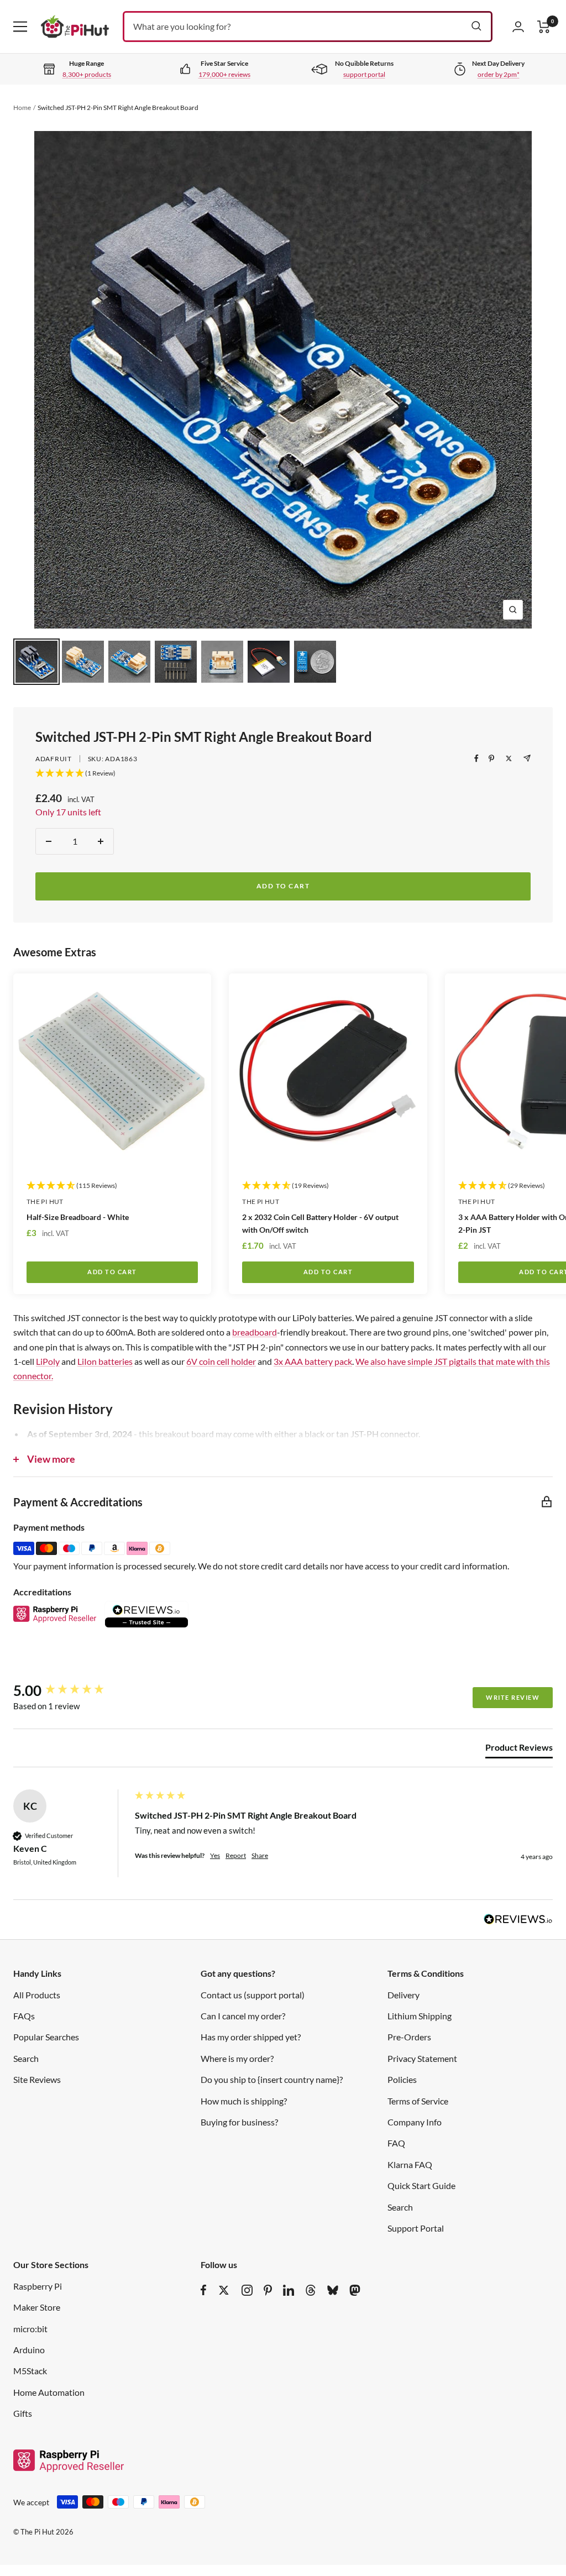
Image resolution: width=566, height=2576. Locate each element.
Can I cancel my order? (243, 2016)
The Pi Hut (45, 1201)
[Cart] (544, 27)
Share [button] (260, 1855)
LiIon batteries (105, 1361)
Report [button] (236, 1855)
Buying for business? (239, 2122)
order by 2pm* (499, 74)
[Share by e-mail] (527, 758)
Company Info (415, 2122)
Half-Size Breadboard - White (78, 1217)
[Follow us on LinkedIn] (289, 2290)
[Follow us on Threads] (311, 2290)
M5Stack (30, 2371)
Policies (402, 2079)
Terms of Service (418, 2101)
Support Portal (416, 2228)
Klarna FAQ (410, 2164)
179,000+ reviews (224, 74)
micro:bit (30, 2329)
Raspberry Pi (38, 2286)
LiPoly (48, 1361)
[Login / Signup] (518, 27)
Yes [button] (215, 1855)
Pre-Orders (409, 2037)
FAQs (24, 2016)
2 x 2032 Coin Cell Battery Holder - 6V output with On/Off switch (320, 1223)
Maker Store (37, 2307)
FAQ (396, 2143)
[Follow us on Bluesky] (333, 2290)
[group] (71, 1690)
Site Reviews (37, 2079)
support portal (364, 74)
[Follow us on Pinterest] (268, 2290)
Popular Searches (46, 2037)
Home (22, 108)
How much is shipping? (244, 2101)
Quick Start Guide (421, 2185)
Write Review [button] (513, 1697)
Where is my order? (237, 2058)
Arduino (29, 2350)
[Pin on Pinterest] (491, 758)
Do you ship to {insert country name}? (272, 2079)
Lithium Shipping (420, 2016)
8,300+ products (87, 74)
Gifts (23, 2413)
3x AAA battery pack (313, 1361)
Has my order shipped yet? (251, 2037)
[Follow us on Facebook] (204, 2290)
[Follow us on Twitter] (224, 2290)
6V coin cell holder (221, 1361)
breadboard (255, 1332)
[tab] (519, 1750)
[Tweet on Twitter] (509, 758)
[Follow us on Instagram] (247, 2290)
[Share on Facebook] (476, 758)
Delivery (403, 1995)
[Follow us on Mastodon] (355, 2290)
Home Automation (49, 2392)
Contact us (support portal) (253, 1995)
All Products (37, 1995)
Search (26, 2058)
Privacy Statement (422, 2058)
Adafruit (54, 759)
